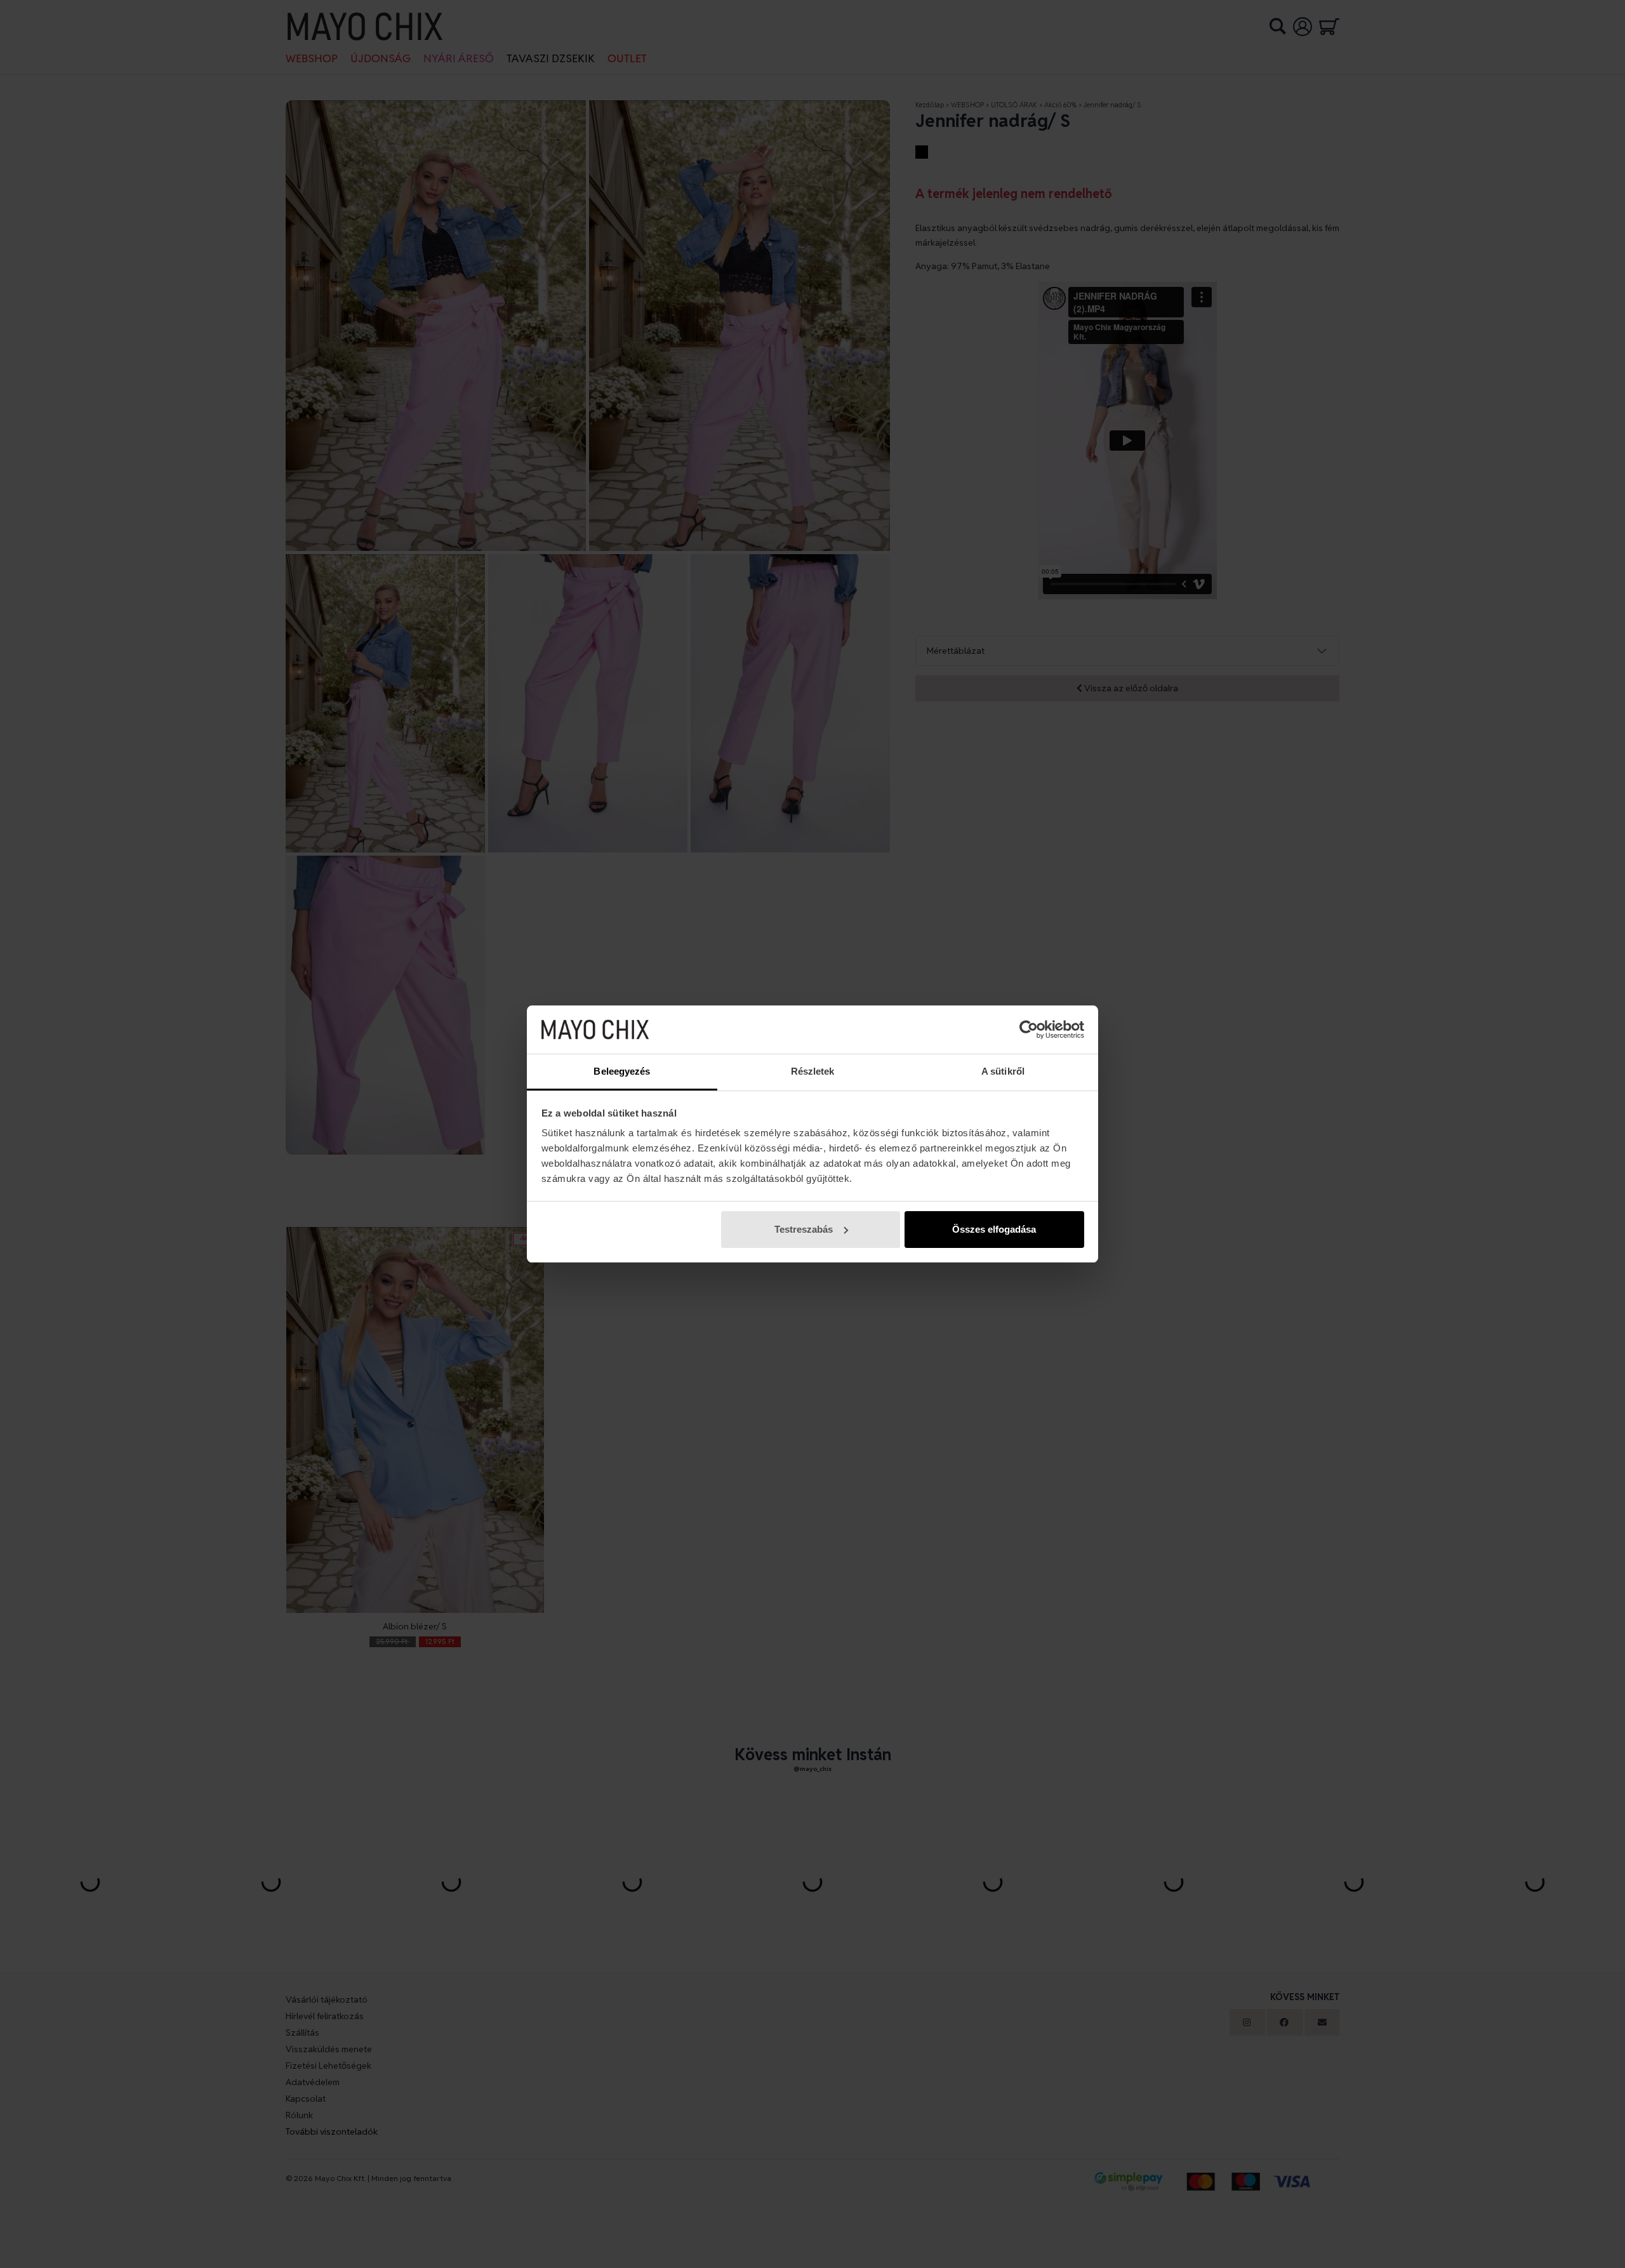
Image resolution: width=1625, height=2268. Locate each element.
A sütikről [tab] (1003, 1071)
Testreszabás (804, 1229)
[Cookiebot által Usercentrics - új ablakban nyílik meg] (1029, 1030)
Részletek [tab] (813, 1071)
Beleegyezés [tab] (622, 1071)
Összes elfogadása (994, 1229)
